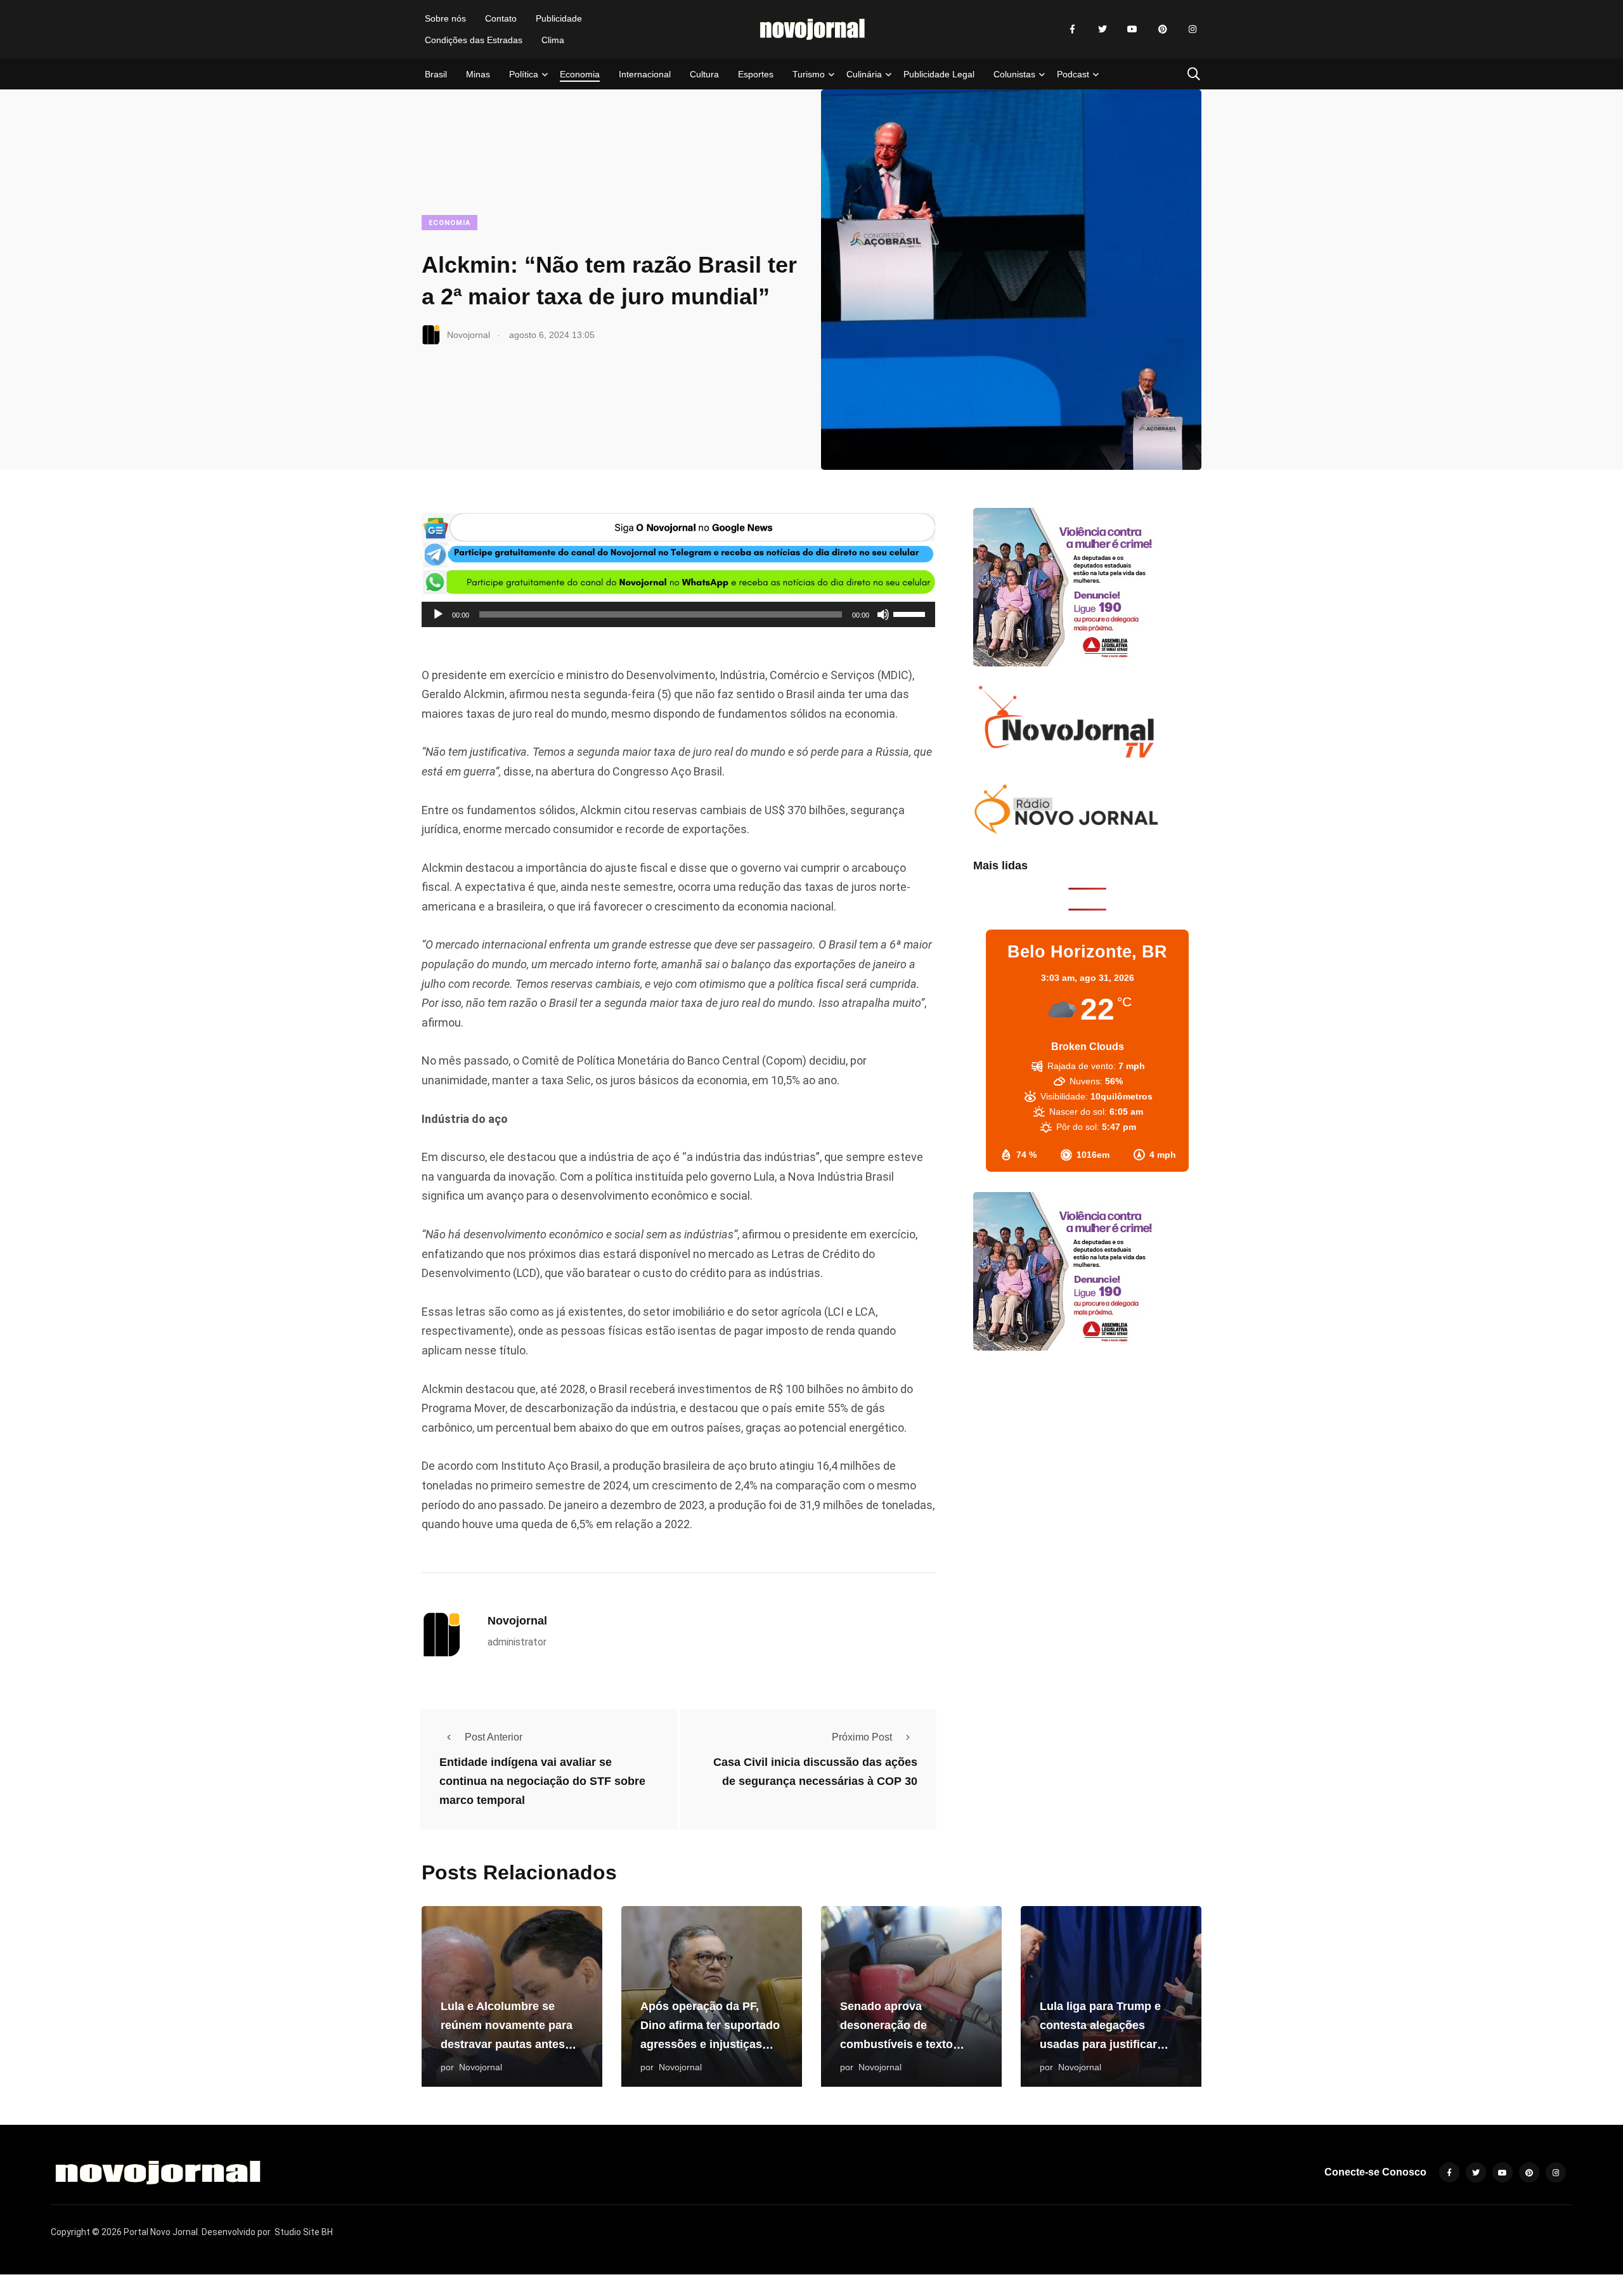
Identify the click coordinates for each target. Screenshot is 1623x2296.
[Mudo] (883, 614)
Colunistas (1014, 74)
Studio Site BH (304, 2232)
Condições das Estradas (474, 40)
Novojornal (517, 1621)
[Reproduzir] (438, 614)
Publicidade (559, 18)
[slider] (911, 613)
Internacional (645, 74)
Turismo (809, 74)
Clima (553, 40)
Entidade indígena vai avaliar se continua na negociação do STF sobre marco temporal (542, 1782)
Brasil (436, 74)
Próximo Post (862, 1737)
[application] (678, 614)
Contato (501, 18)
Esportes (756, 74)
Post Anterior (494, 1737)
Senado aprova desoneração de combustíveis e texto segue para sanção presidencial (896, 2045)
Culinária (864, 74)
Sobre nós (445, 18)
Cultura (704, 74)
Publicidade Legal (939, 74)
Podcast (1073, 74)
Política (524, 74)
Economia (580, 74)
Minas (478, 74)
